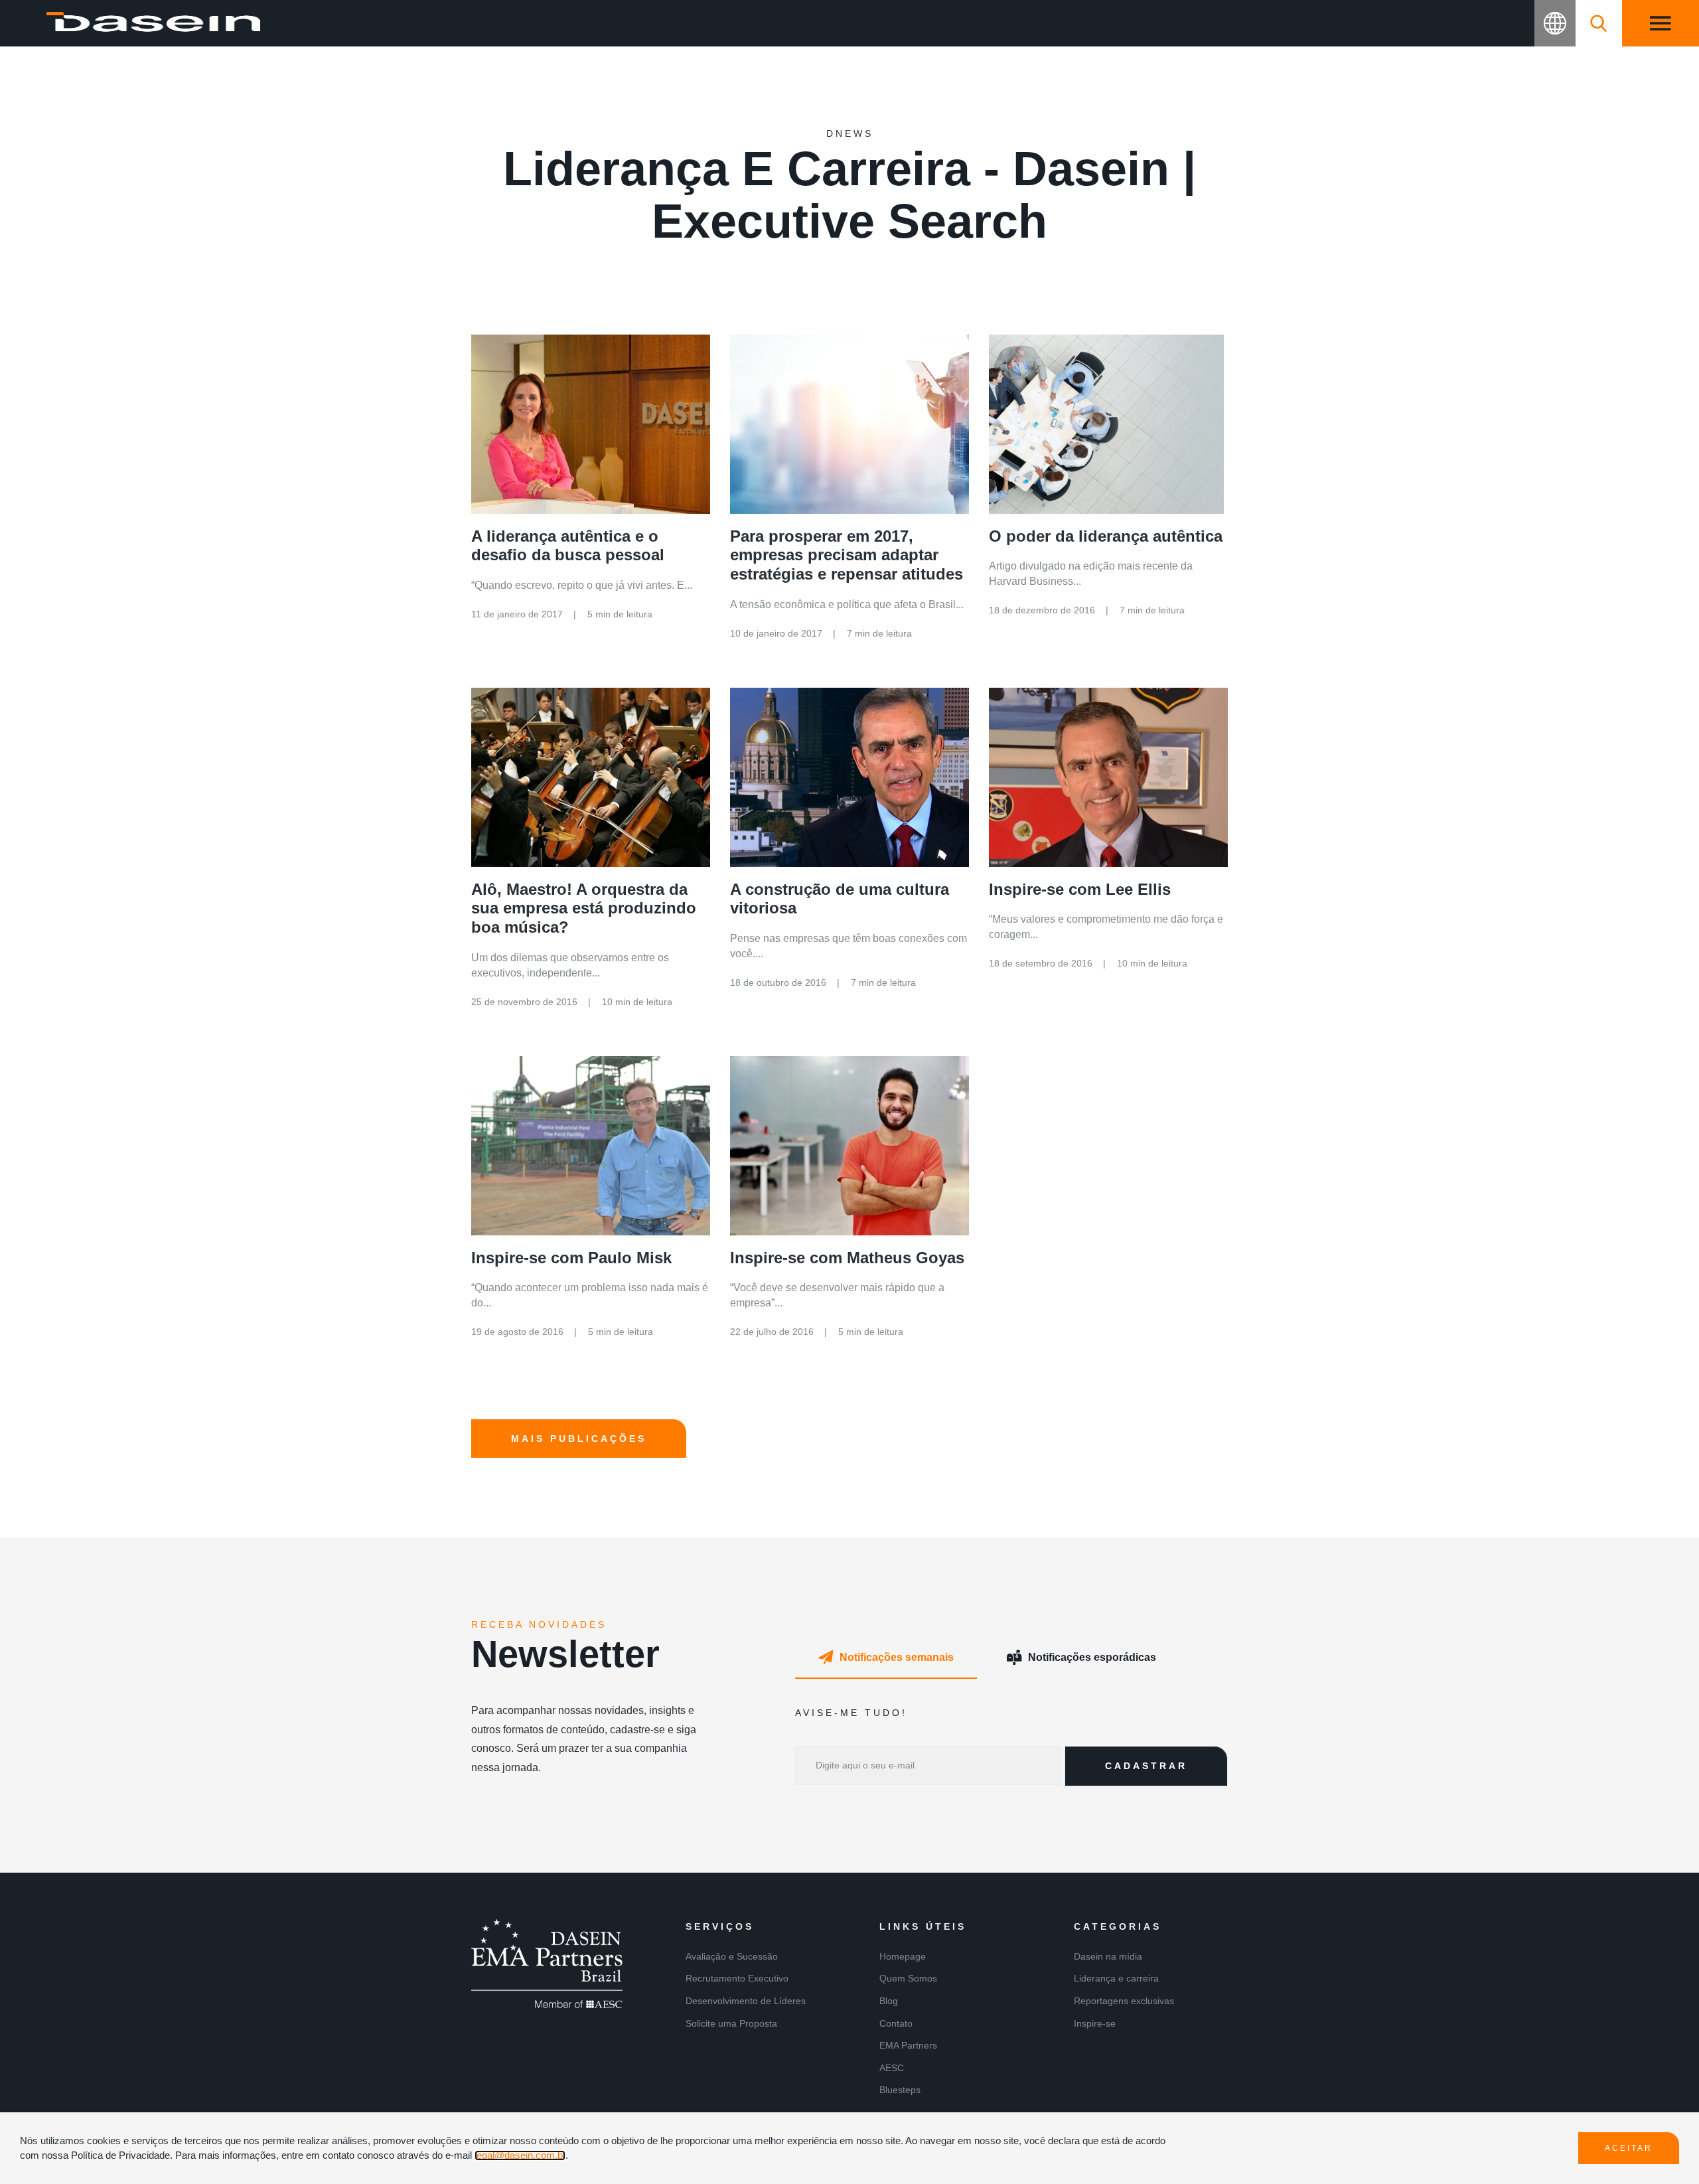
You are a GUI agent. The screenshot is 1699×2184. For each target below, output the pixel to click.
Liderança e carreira (1116, 1978)
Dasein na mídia (1108, 1956)
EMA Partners (908, 2045)
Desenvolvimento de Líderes (746, 2001)
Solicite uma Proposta (731, 2023)
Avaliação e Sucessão (732, 1956)
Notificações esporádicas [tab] (1092, 1657)
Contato (896, 2023)
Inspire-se (1095, 2023)
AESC (892, 2068)
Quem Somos (908, 1978)
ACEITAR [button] (1629, 2148)
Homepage (903, 1956)
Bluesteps (900, 2090)
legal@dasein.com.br (520, 2155)
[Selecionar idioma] (1555, 23)
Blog (889, 2001)
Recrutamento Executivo (737, 1978)
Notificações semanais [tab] (897, 1657)
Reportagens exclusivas (1124, 2001)
